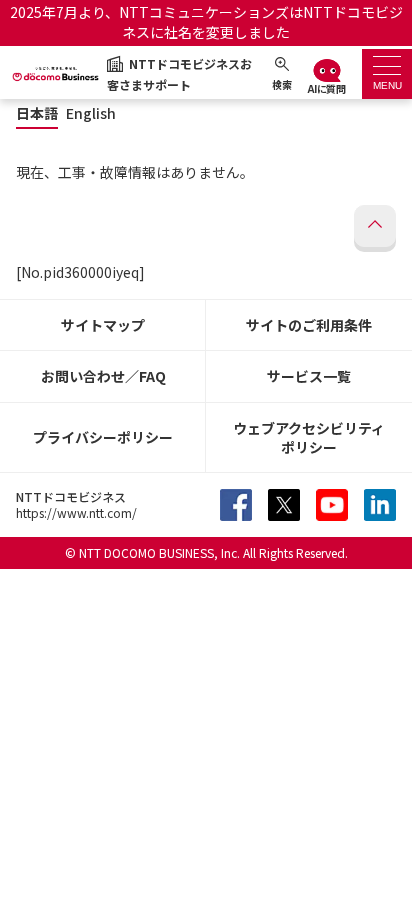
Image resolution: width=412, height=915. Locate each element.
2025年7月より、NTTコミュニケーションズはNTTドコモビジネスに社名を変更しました (206, 22)
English (91, 113)
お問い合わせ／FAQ (103, 376)
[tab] (387, 74)
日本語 (37, 113)
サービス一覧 (309, 376)
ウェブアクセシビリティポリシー (309, 437)
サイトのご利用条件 (309, 325)
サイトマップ (103, 325)
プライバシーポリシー (103, 437)
